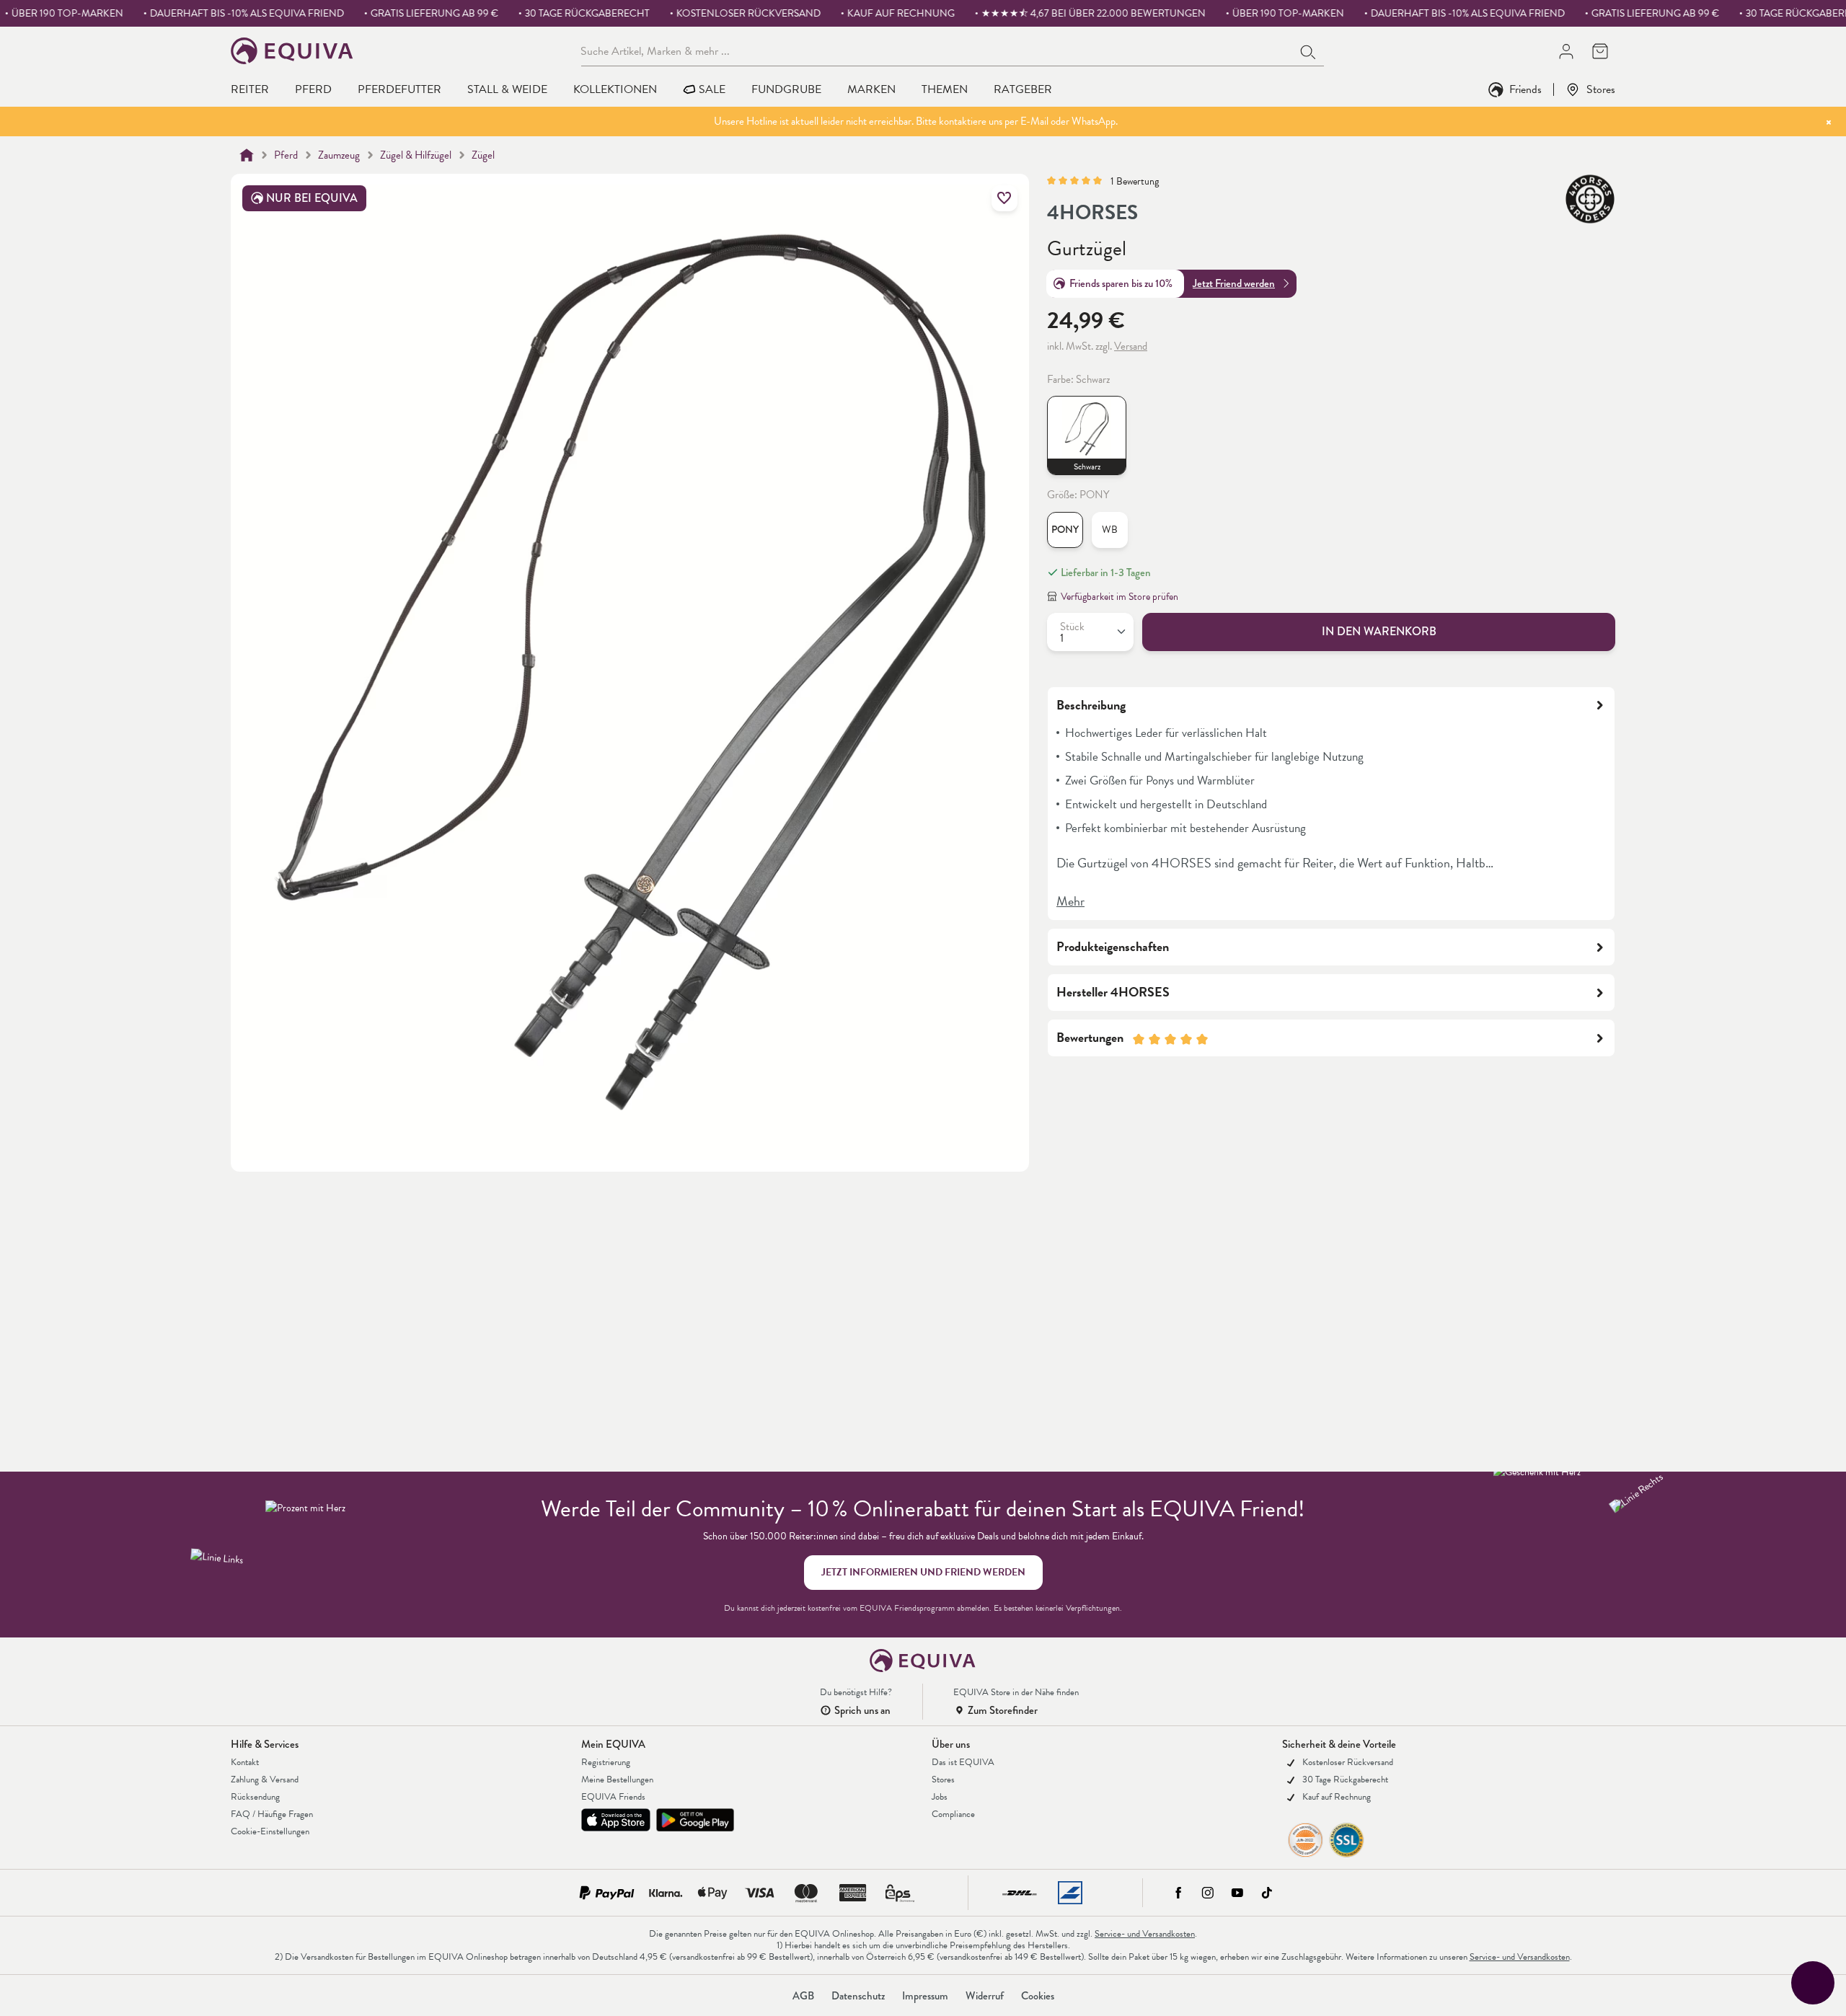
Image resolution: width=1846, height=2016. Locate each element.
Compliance (953, 1814)
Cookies (1038, 1996)
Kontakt (245, 1762)
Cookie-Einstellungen (270, 1831)
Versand (1131, 346)
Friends (1525, 89)
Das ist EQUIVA (963, 1762)
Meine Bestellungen (617, 1780)
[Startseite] (247, 155)
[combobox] (937, 50)
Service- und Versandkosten (1145, 1934)
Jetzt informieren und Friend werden (923, 1572)
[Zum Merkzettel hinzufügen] (1004, 198)
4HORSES (1092, 213)
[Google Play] (695, 1820)
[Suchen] (1309, 50)
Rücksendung (255, 1797)
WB (1110, 530)
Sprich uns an (862, 1710)
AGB (803, 1996)
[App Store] (616, 1820)
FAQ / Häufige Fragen (272, 1814)
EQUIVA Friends (613, 1797)
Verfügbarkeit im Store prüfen (1119, 597)
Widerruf (985, 1996)
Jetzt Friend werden (1234, 283)
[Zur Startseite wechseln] (292, 51)
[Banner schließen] (1829, 122)
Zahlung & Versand (265, 1780)
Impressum (925, 1996)
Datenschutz (858, 1996)
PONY (1065, 530)
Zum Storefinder (1003, 1710)
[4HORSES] (1590, 199)
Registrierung (606, 1762)
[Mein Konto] (1566, 51)
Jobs (940, 1797)
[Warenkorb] (1600, 51)
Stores (1601, 89)
